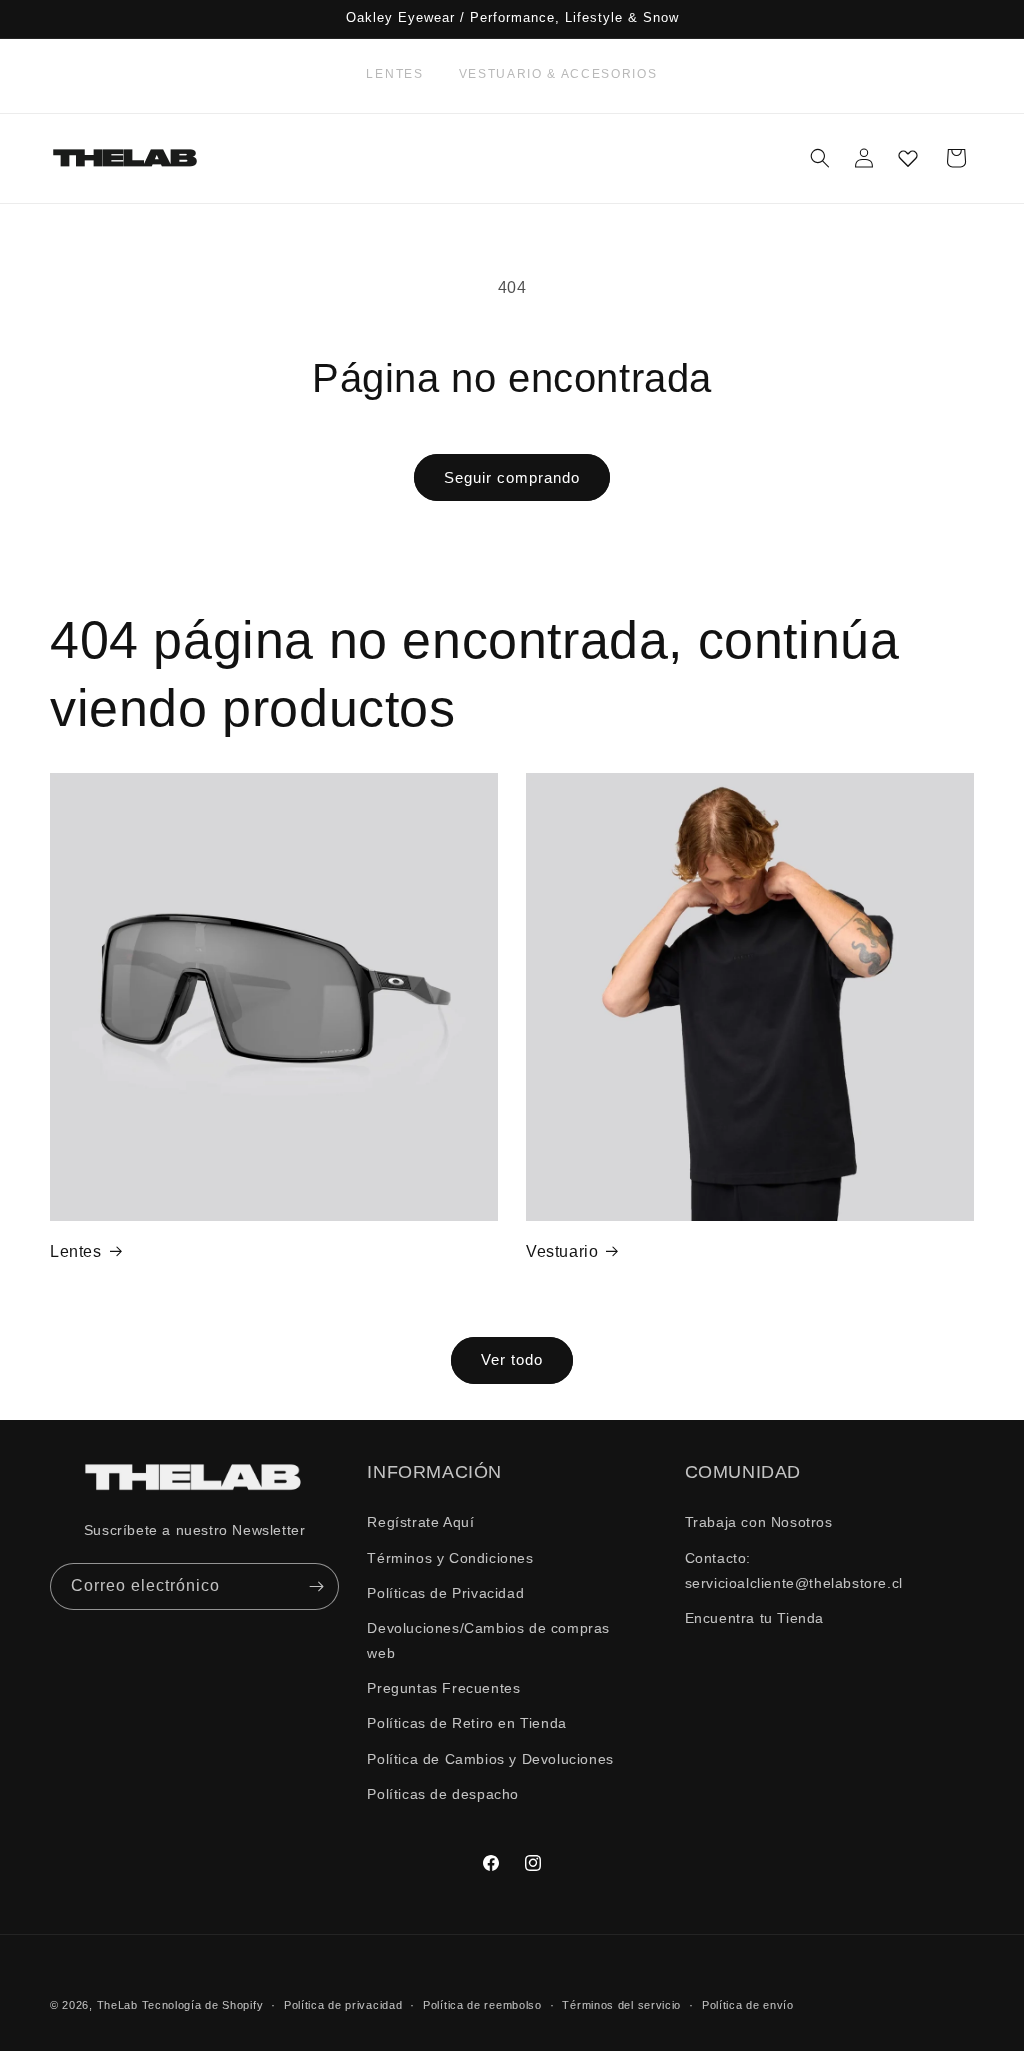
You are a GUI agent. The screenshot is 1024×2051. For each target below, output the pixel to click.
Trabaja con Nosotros (759, 1522)
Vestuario (562, 1251)
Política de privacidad (343, 2005)
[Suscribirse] (316, 1586)
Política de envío (748, 2005)
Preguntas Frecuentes (443, 1688)
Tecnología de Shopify (203, 2005)
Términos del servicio (621, 2005)
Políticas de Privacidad (445, 1593)
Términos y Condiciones (450, 1558)
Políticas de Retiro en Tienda (466, 1723)
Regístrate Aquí (420, 1522)
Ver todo (512, 1359)
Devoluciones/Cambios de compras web (488, 1640)
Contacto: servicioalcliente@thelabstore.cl (794, 1570)
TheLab (117, 2005)
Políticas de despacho (443, 1794)
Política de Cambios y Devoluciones (490, 1759)
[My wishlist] (908, 158)
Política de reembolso (482, 2005)
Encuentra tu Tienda (754, 1618)
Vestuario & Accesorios (558, 74)
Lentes (394, 74)
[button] (820, 158)
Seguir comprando (512, 477)
